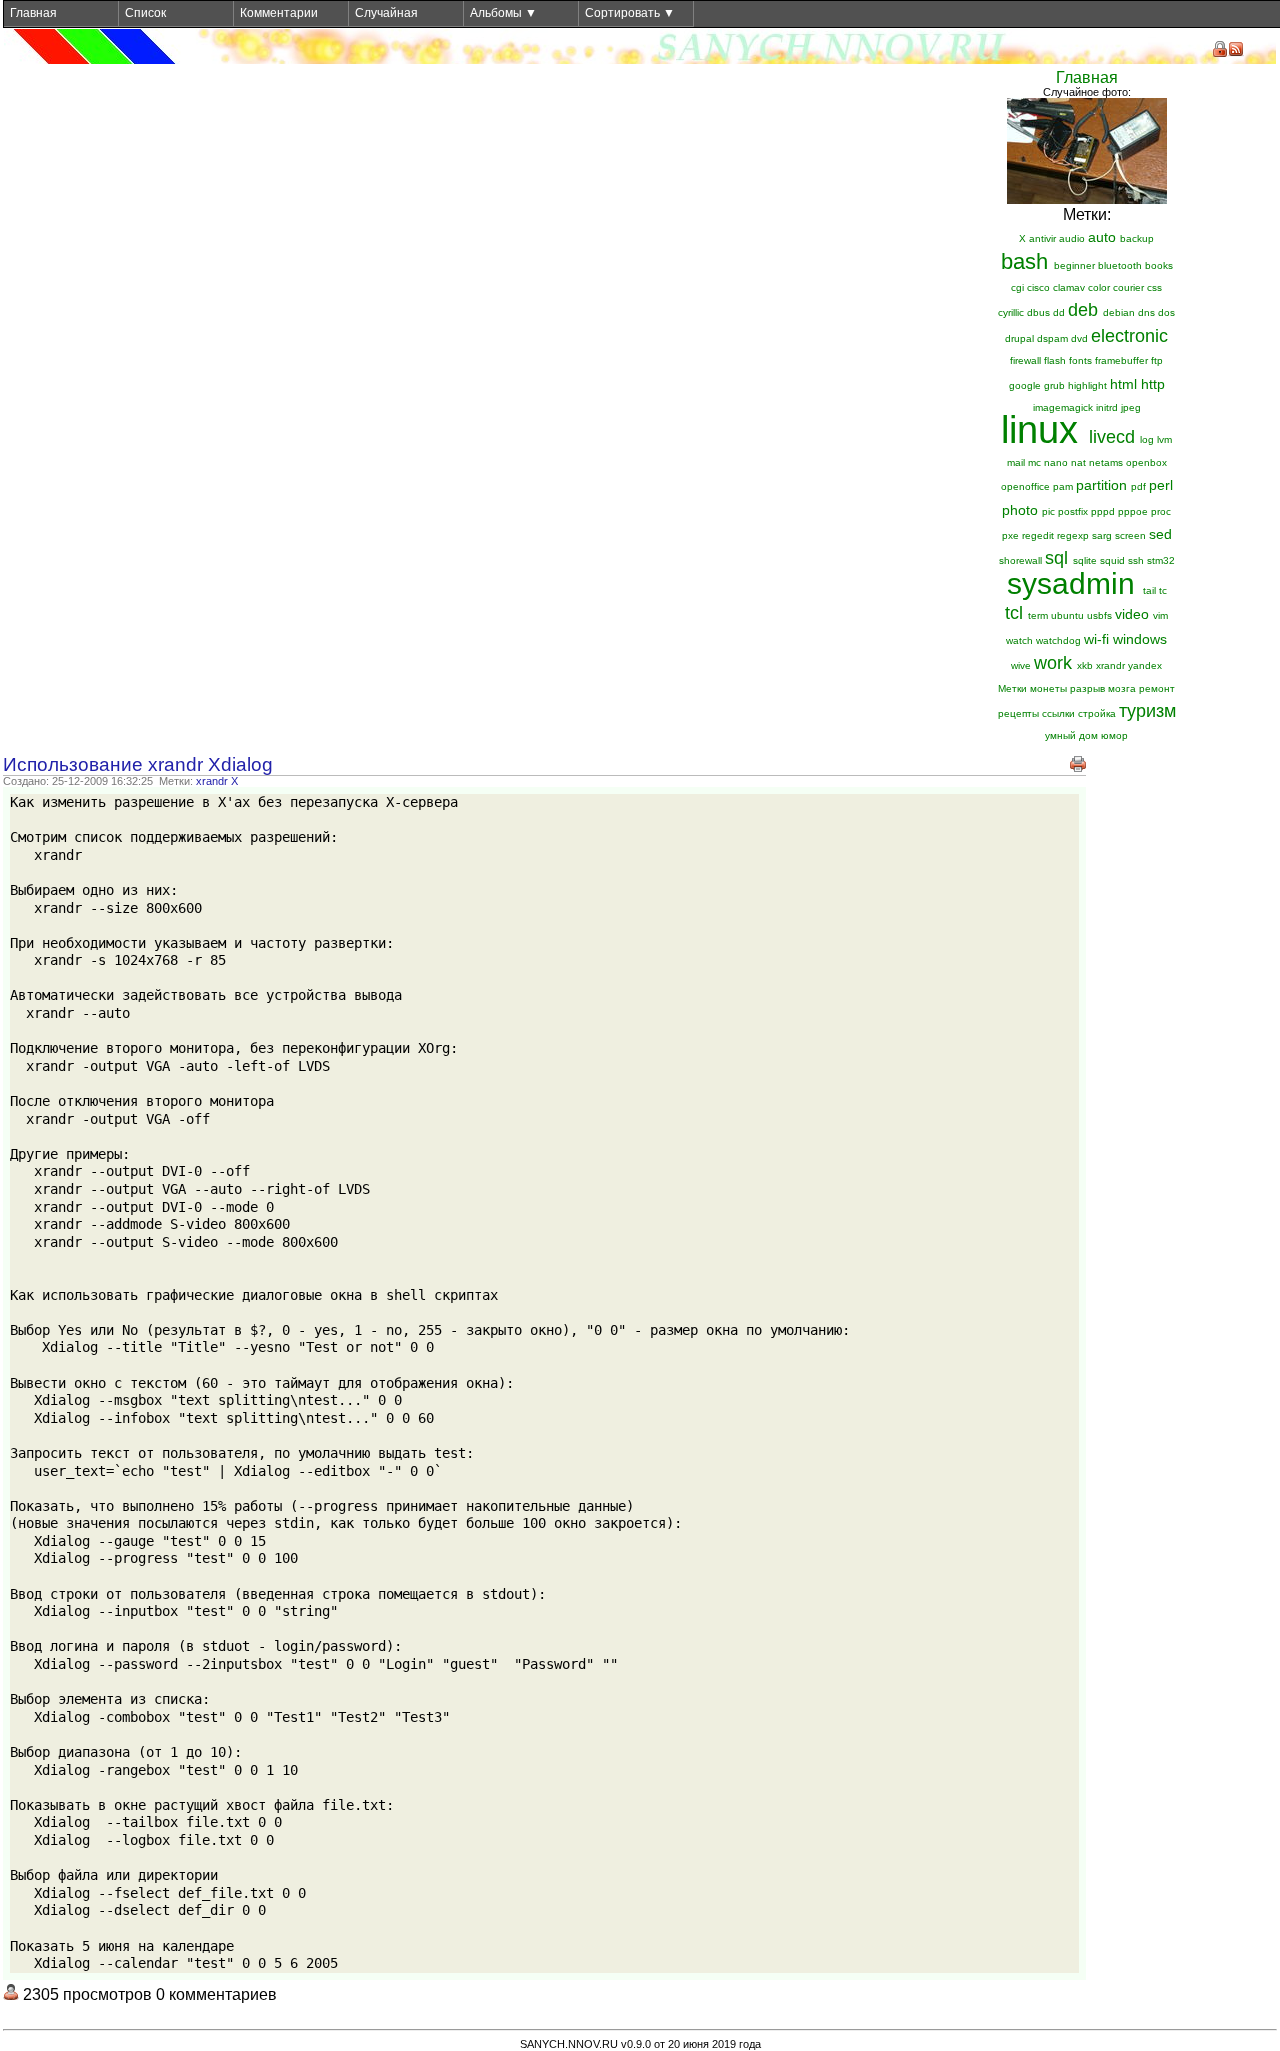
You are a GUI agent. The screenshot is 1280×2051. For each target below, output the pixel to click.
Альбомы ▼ (503, 13)
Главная (33, 13)
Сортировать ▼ (630, 13)
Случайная (386, 13)
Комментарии (279, 13)
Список (145, 13)
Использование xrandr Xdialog (138, 764)
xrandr (212, 781)
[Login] (1220, 49)
